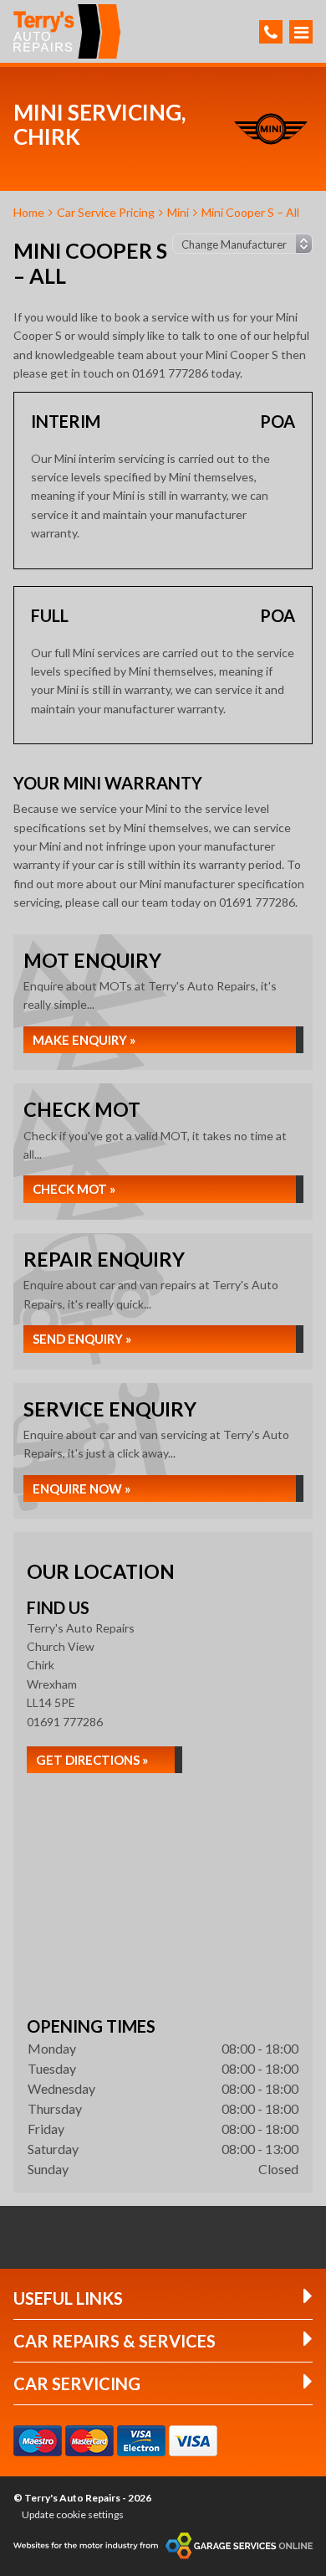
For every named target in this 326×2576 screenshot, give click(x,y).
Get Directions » (92, 1760)
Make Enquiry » (84, 1040)
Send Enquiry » (82, 1339)
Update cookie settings (73, 2514)
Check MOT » (74, 1189)
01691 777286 (65, 1722)
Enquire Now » (81, 1489)
